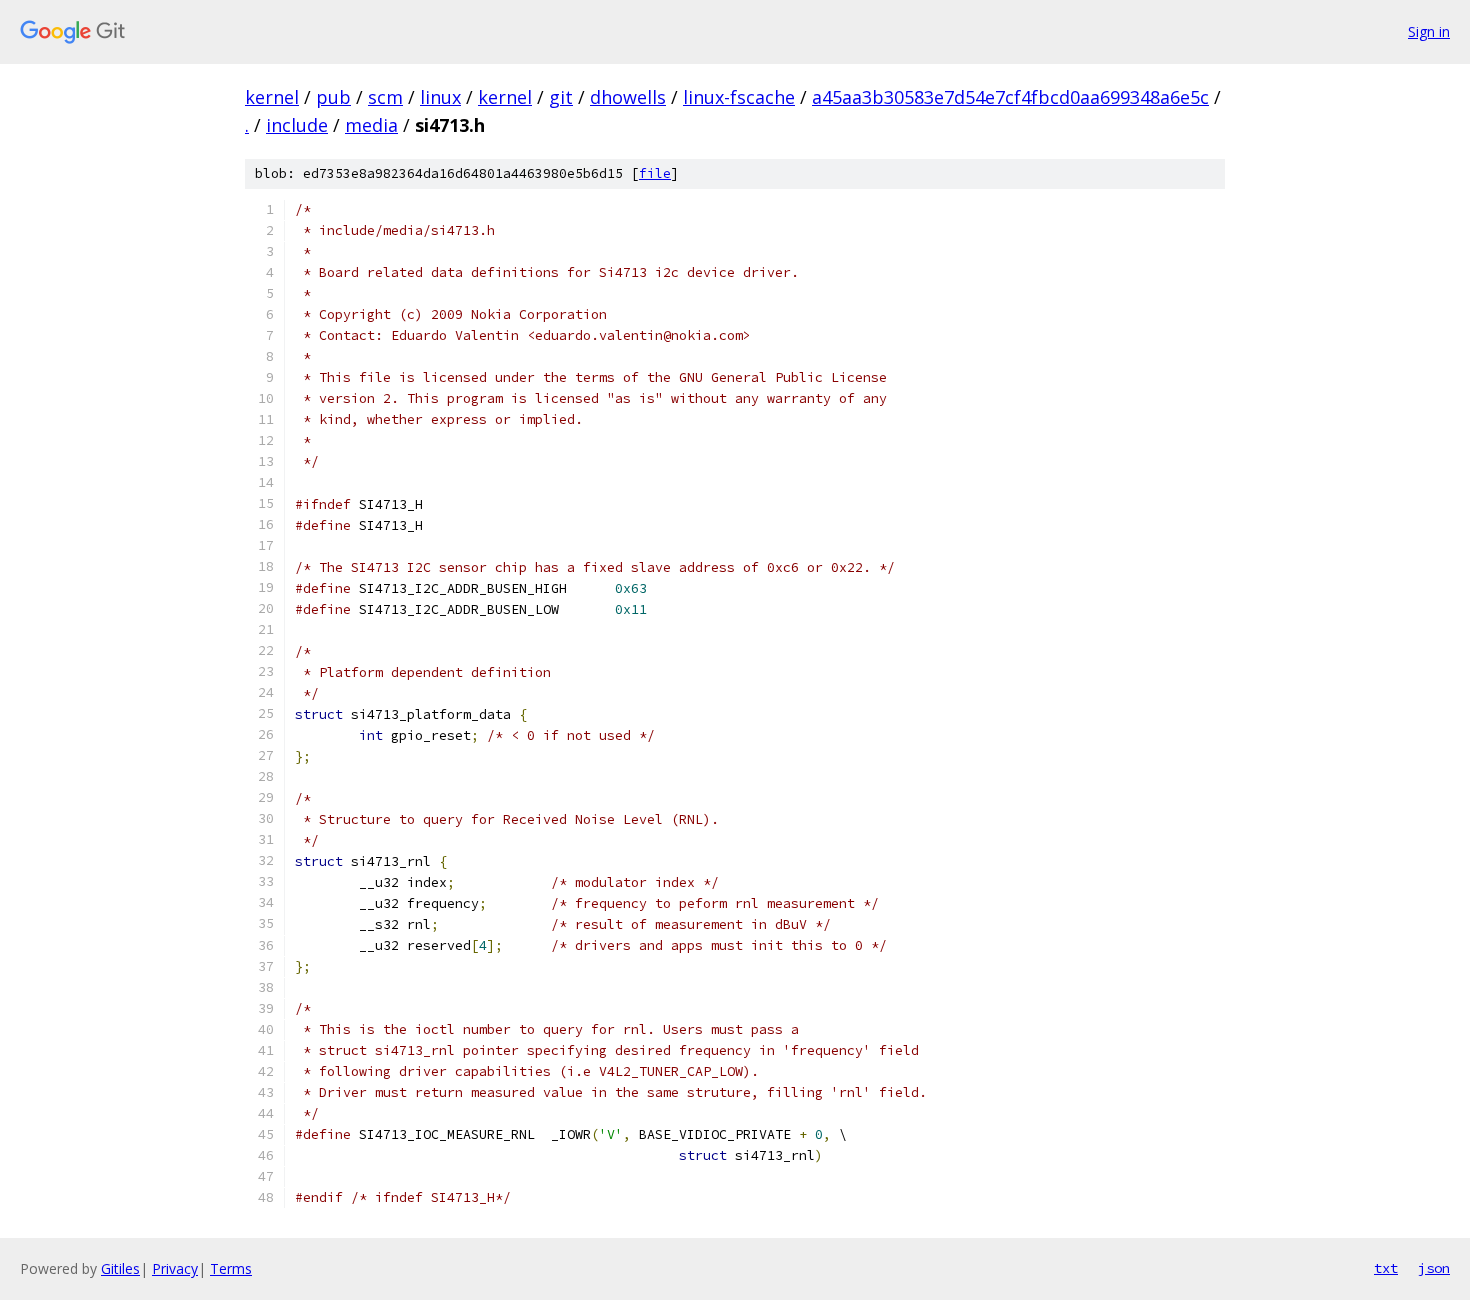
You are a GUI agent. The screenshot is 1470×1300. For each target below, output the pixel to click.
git (561, 97)
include (297, 125)
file (655, 173)
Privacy (175, 1268)
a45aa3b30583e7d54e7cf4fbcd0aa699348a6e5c (1010, 97)
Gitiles (120, 1268)
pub (333, 97)
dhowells (628, 97)
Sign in (1429, 31)
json (1434, 1268)
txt (1386, 1268)
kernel (272, 97)
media (371, 125)
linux (440, 97)
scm (385, 97)
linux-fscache (739, 97)
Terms (231, 1268)
